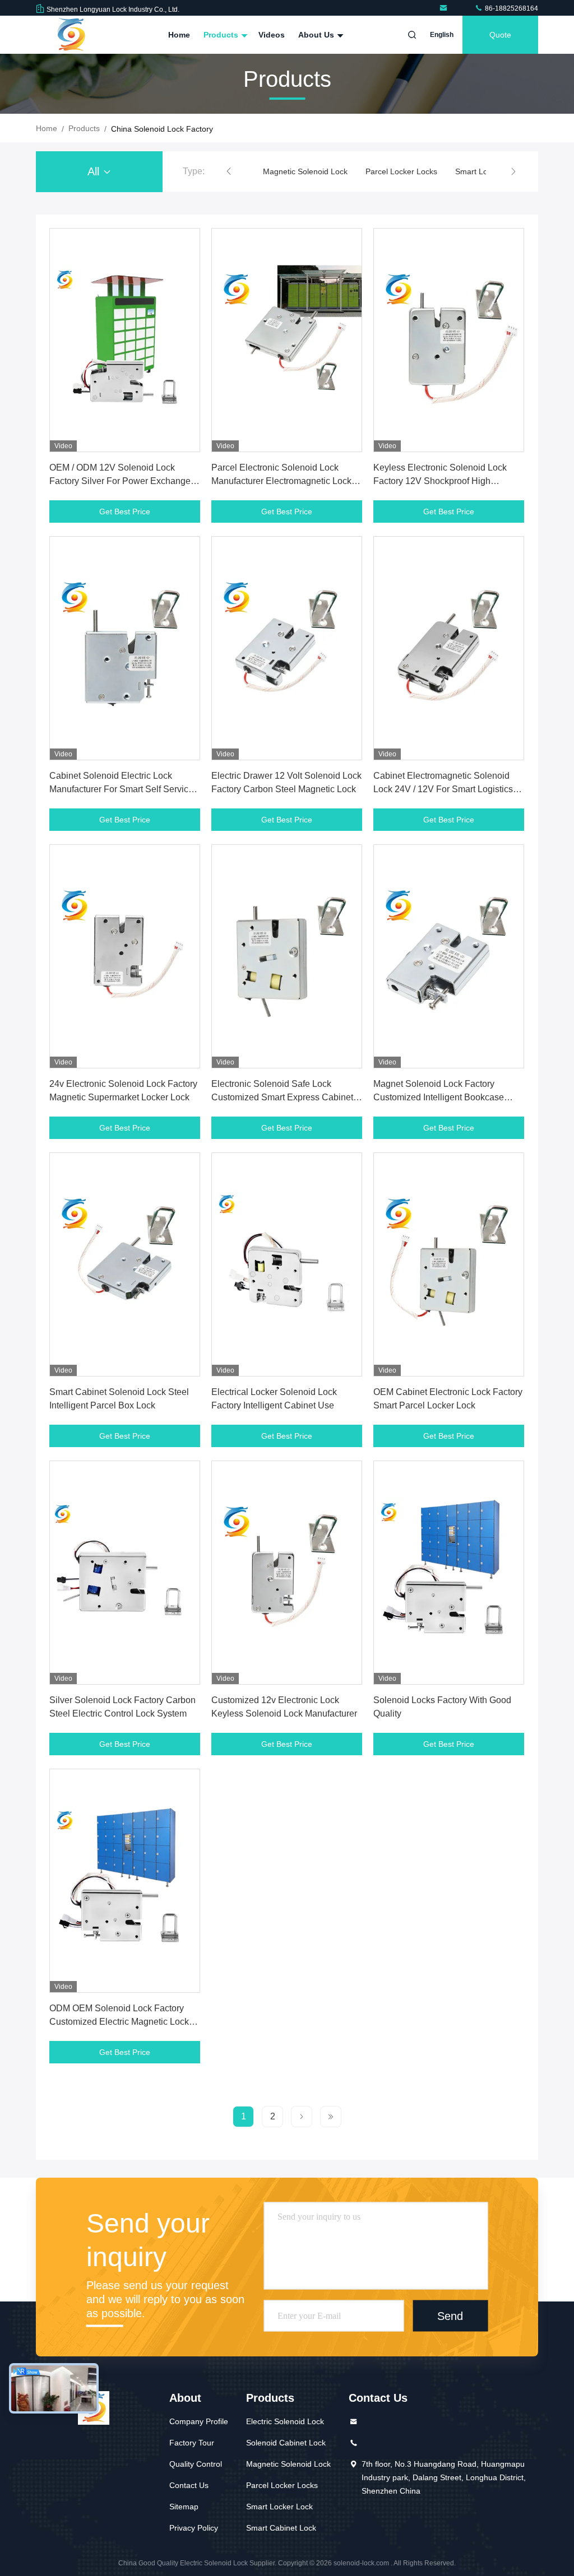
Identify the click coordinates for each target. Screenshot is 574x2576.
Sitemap (184, 2507)
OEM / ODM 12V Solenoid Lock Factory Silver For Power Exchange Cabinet (120, 481)
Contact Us (189, 2485)
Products (222, 35)
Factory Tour (192, 2443)
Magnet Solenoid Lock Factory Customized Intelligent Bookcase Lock (439, 1097)
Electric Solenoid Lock (285, 2421)
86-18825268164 (511, 8)
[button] (229, 171)
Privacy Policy (194, 2528)
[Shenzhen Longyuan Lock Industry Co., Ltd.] (445, 8)
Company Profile (199, 2421)
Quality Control (196, 2464)
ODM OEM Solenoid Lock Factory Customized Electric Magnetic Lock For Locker (119, 2022)
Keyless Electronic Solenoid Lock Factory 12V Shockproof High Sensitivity (440, 481)
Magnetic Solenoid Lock (305, 171)
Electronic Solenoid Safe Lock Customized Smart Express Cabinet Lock (282, 1097)
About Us (317, 35)
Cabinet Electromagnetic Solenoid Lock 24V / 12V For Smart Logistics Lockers (443, 789)
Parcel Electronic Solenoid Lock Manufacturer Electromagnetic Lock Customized (281, 481)
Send (450, 2316)
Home (179, 35)
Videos (272, 35)
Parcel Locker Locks (401, 171)
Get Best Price (125, 512)
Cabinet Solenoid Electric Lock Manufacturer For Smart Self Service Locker (121, 789)
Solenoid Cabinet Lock (286, 2443)
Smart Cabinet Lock (281, 2528)
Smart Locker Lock (279, 2507)
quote (500, 35)
